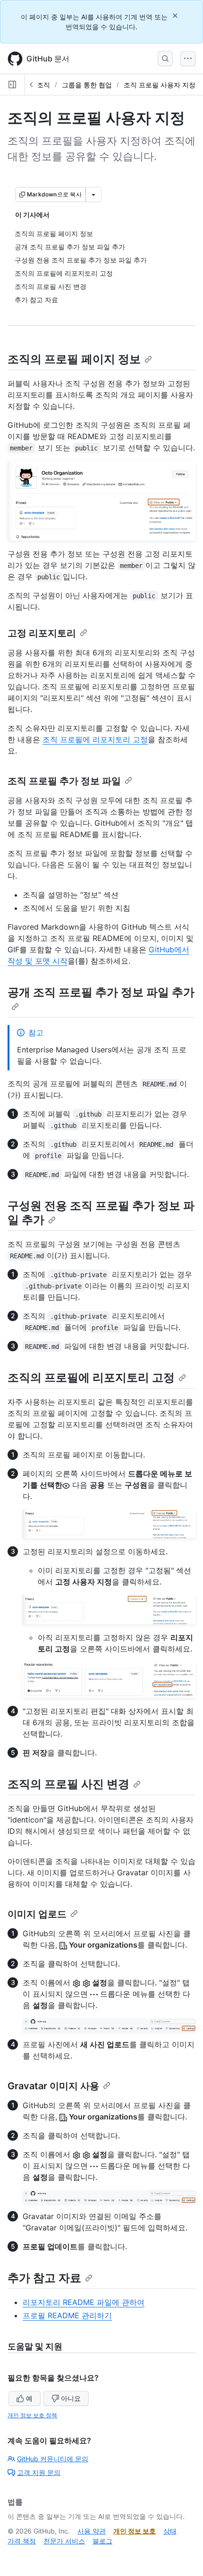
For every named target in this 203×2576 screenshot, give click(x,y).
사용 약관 (92, 2531)
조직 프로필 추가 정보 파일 (64, 781)
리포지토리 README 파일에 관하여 (84, 2302)
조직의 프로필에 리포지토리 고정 (91, 1377)
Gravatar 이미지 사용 (53, 2086)
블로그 (102, 2541)
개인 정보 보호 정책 (32, 2415)
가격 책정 (22, 2541)
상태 (170, 2531)
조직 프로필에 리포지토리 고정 (95, 739)
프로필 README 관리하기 (67, 2315)
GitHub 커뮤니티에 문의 (53, 2459)
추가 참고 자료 (44, 2278)
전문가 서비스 (64, 2541)
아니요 (71, 2398)
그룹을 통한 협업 (87, 85)
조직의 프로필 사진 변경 (68, 1784)
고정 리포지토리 (42, 633)
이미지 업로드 (37, 1914)
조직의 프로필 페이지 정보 (74, 359)
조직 (43, 85)
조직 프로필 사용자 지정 (160, 85)
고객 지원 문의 (39, 2472)
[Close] (176, 15)
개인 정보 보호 (135, 2531)
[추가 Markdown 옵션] (93, 195)
